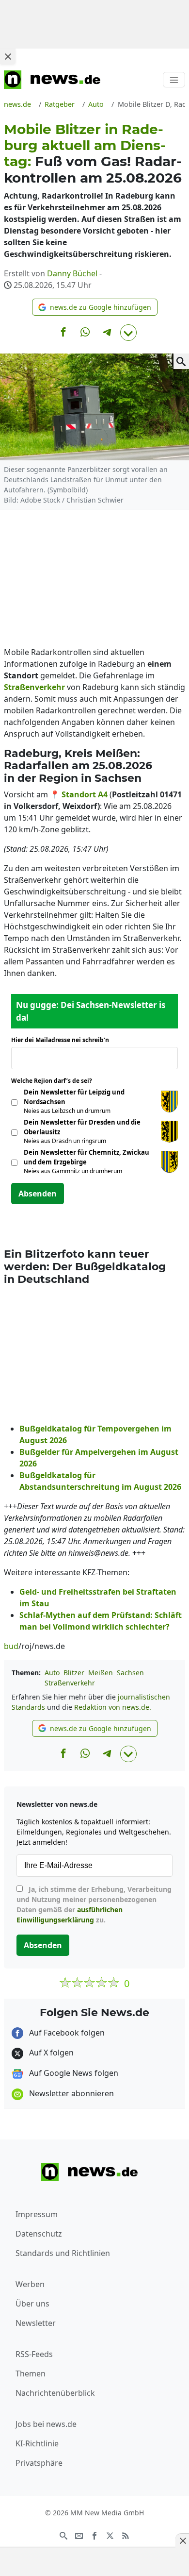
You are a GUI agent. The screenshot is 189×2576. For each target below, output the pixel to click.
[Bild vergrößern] (181, 361)
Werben (30, 2284)
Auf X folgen (50, 2053)
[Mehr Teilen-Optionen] (128, 333)
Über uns (32, 2304)
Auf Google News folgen (73, 2073)
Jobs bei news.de (46, 2424)
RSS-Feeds (34, 2354)
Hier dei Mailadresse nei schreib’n (63, 1040)
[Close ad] (8, 56)
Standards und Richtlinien (63, 2253)
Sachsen (130, 1673)
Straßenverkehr (70, 1683)
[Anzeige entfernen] (182, 2541)
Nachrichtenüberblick (55, 2393)
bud (11, 1646)
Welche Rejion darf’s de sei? (55, 1081)
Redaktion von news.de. (113, 1707)
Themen (31, 2374)
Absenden (38, 1194)
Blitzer (74, 1673)
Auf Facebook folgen (66, 2033)
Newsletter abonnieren (71, 2093)
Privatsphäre (39, 2463)
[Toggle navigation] (174, 80)
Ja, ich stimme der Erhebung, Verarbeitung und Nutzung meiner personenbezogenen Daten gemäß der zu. (94, 1904)
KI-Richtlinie (37, 2443)
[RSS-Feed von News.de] (126, 2535)
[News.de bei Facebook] (94, 2535)
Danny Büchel (72, 273)
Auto (52, 1673)
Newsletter (36, 2323)
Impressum (37, 2214)
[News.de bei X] (110, 2535)
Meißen (101, 1673)
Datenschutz (39, 2234)
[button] (95, 307)
